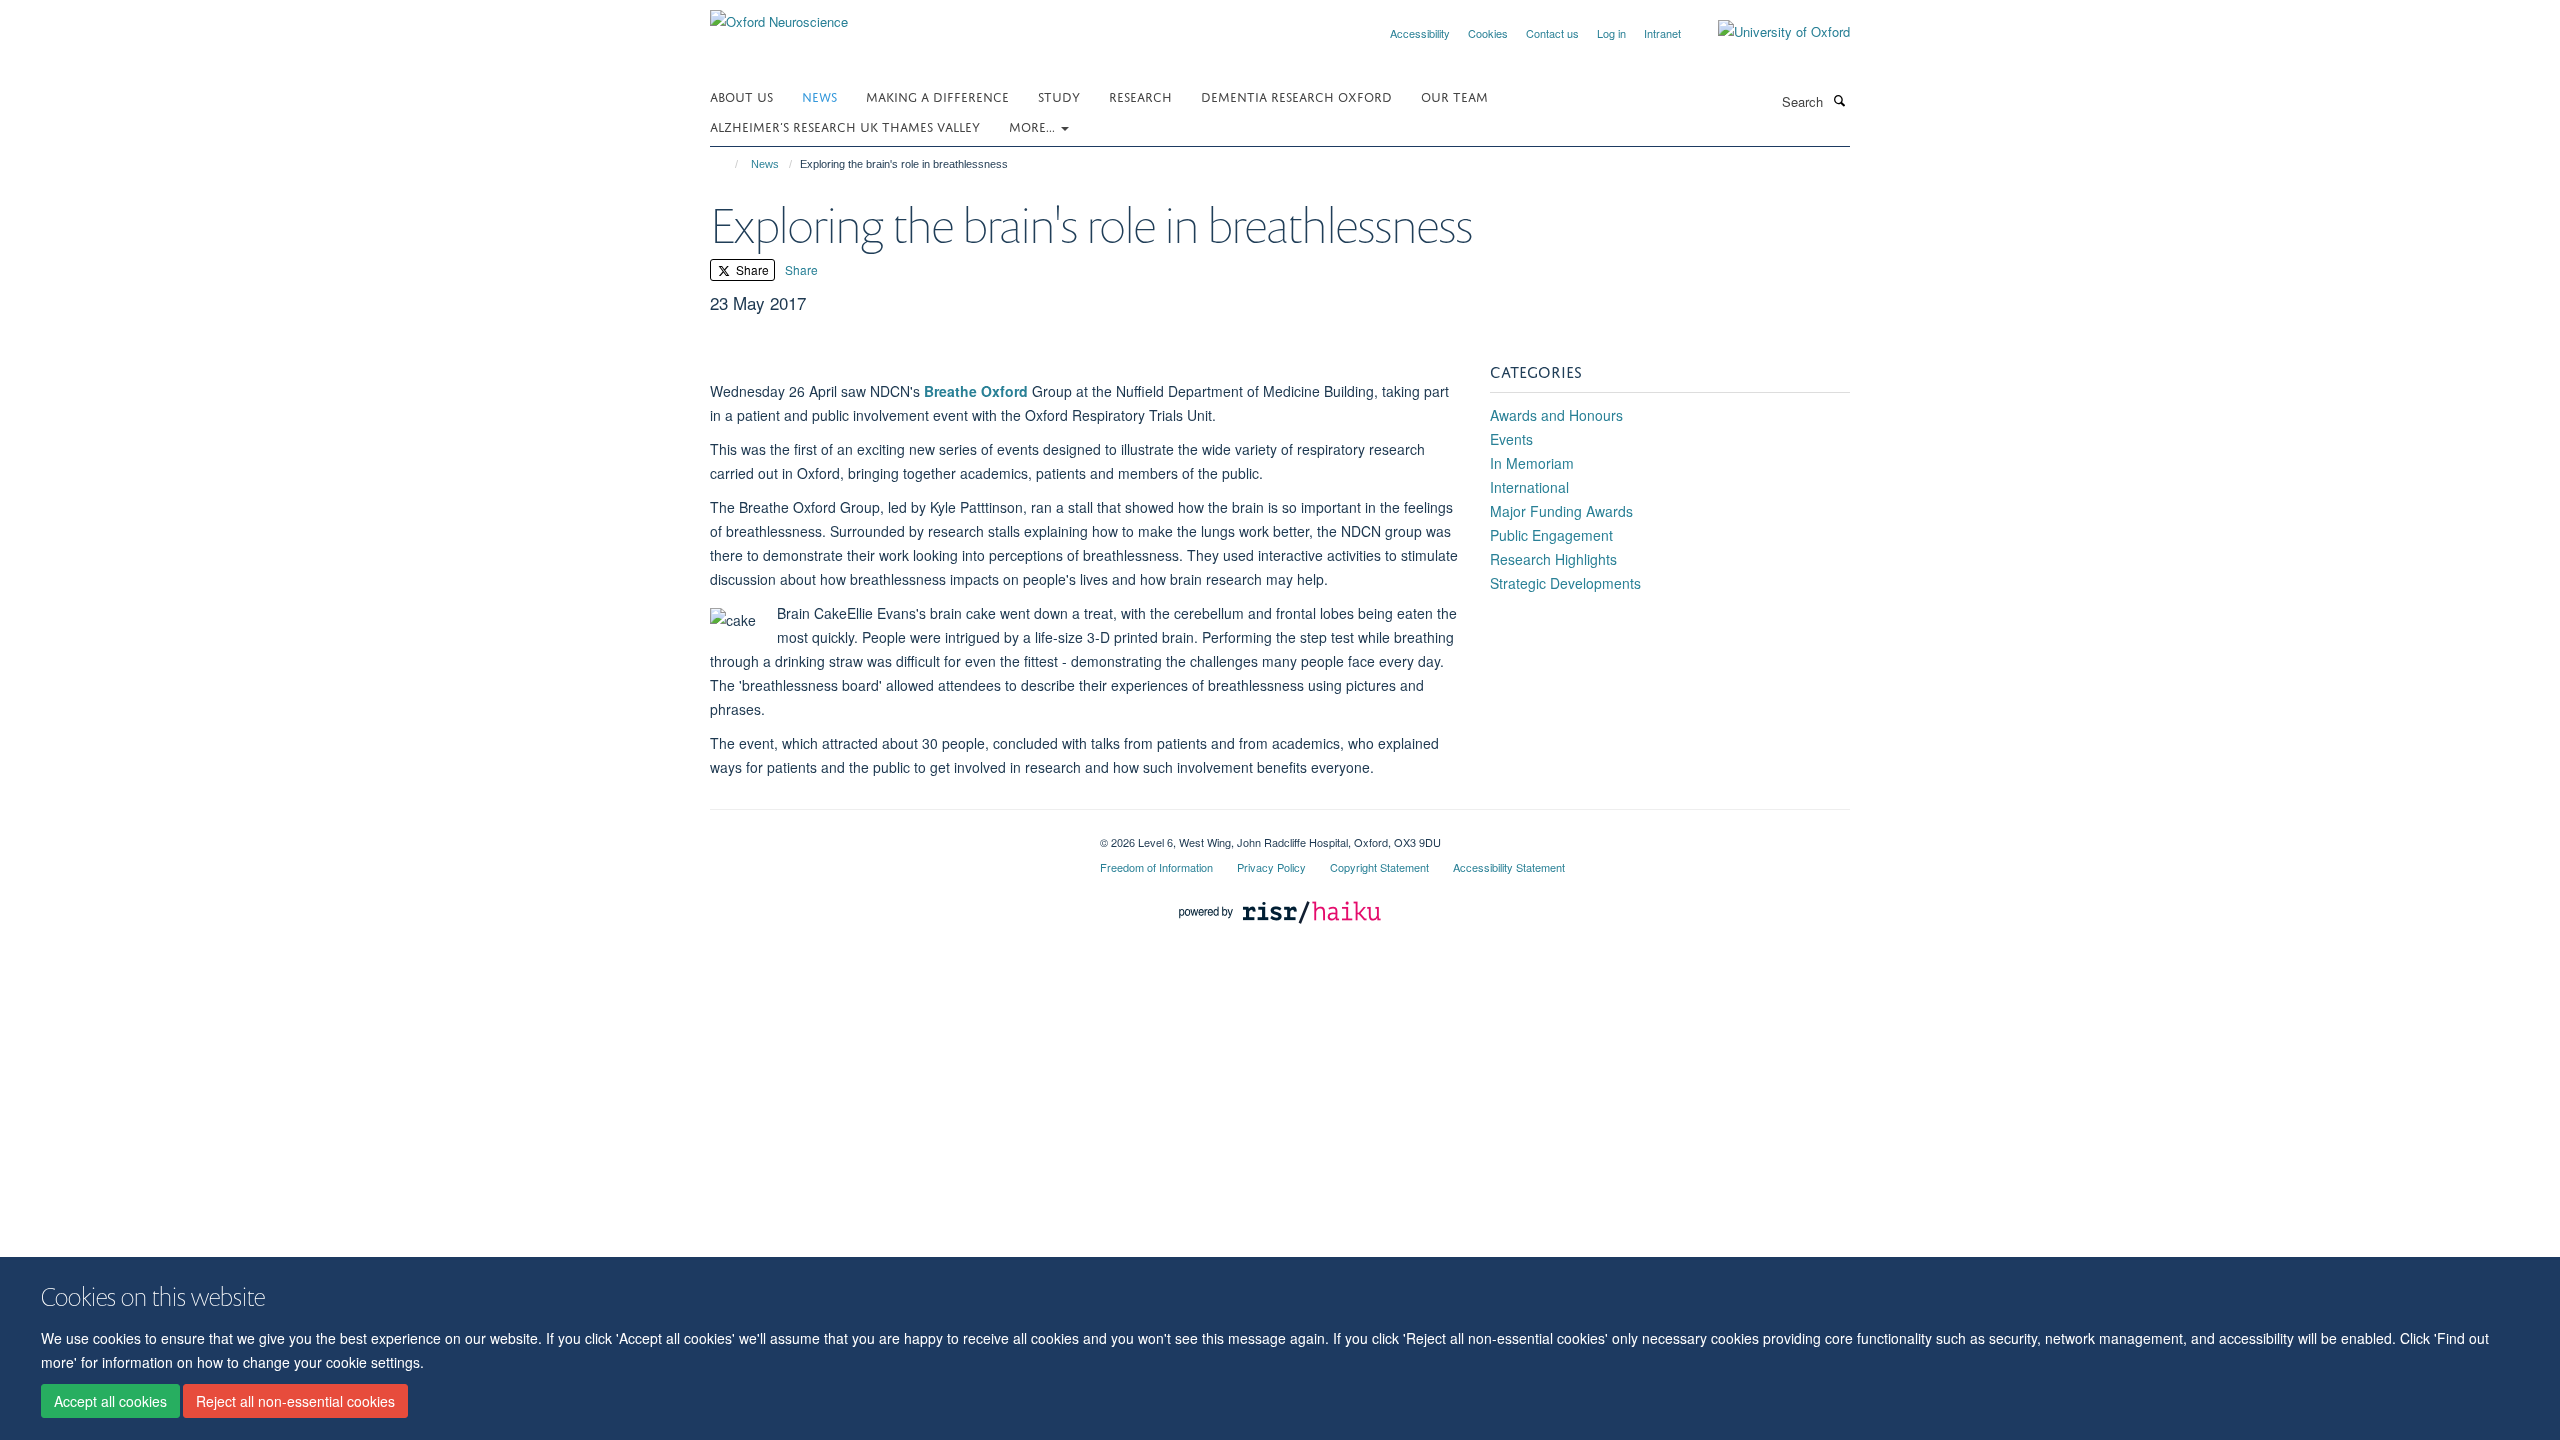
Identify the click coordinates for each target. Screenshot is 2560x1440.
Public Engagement (1551, 535)
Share (751, 269)
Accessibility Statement (1509, 867)
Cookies (1488, 33)
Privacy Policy (1271, 867)
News (819, 95)
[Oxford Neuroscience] (779, 14)
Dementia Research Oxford (1296, 95)
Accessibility (1420, 33)
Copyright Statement (1379, 867)
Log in (1611, 33)
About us (741, 95)
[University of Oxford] (1769, 32)
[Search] (1839, 100)
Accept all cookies (110, 1401)
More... (1034, 125)
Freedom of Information (1156, 867)
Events (1511, 439)
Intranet (1662, 33)
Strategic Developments (1565, 583)
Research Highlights (1553, 559)
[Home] (727, 164)
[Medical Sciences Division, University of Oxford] (890, 835)
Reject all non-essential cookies (295, 1401)
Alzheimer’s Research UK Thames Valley (845, 125)
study (1059, 95)
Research (1140, 95)
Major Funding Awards (1561, 511)
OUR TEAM (1454, 95)
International (1529, 487)
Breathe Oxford (976, 391)
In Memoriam (1532, 463)
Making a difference (937, 95)
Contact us (1552, 33)
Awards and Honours (1556, 415)
